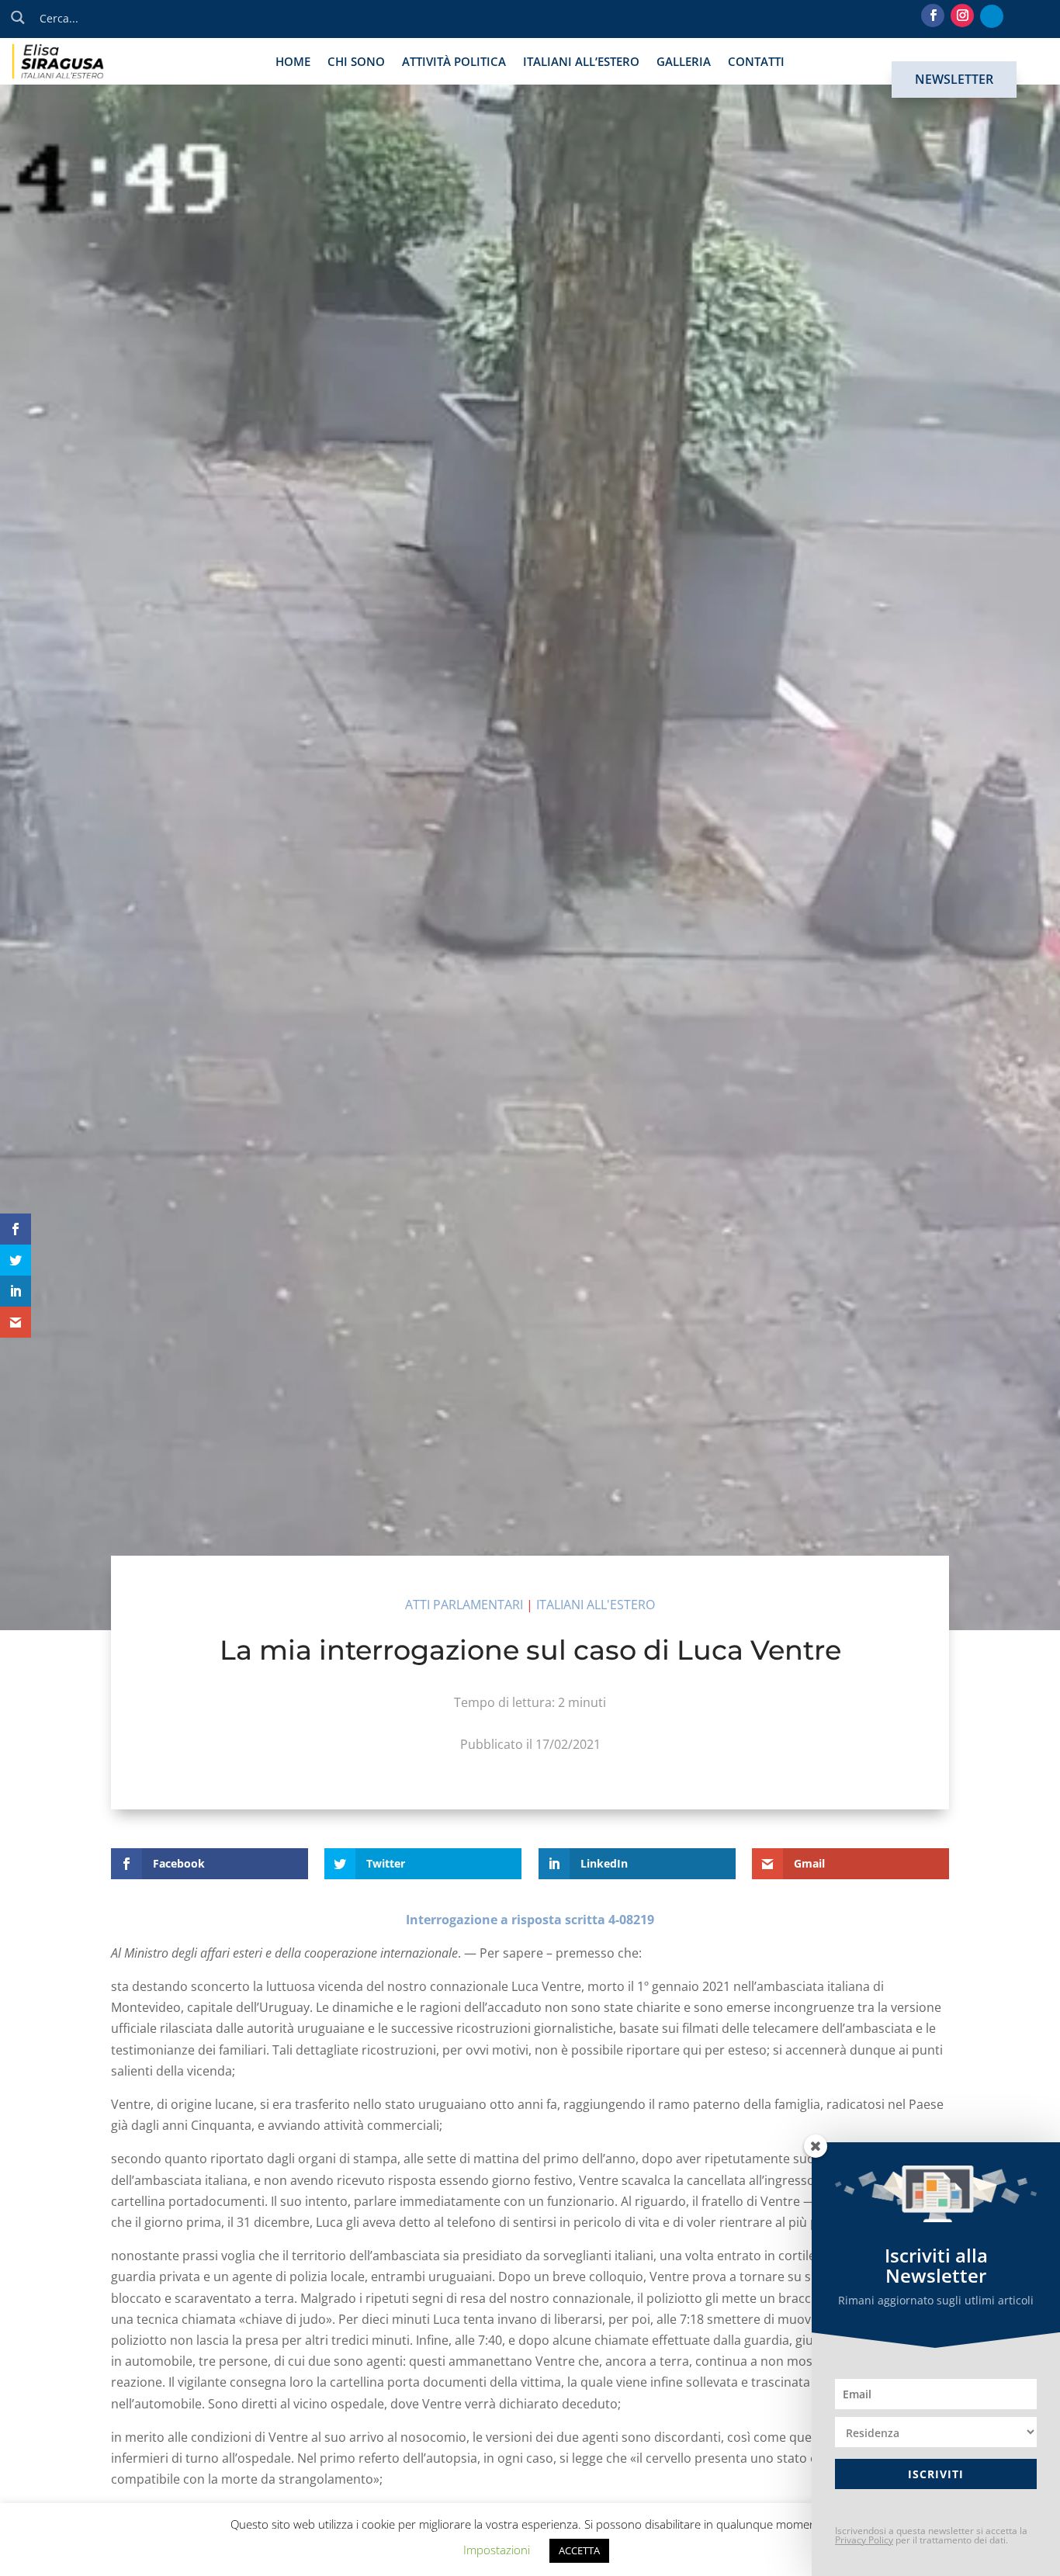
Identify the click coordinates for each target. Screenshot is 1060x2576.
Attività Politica (454, 62)
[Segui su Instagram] (962, 16)
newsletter (954, 79)
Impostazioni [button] (497, 2550)
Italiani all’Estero (581, 62)
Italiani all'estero (596, 1605)
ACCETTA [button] (579, 2550)
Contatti (756, 62)
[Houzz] (992, 16)
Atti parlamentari (464, 1605)
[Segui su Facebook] (933, 16)
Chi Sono (356, 62)
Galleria (684, 62)
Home (293, 62)
